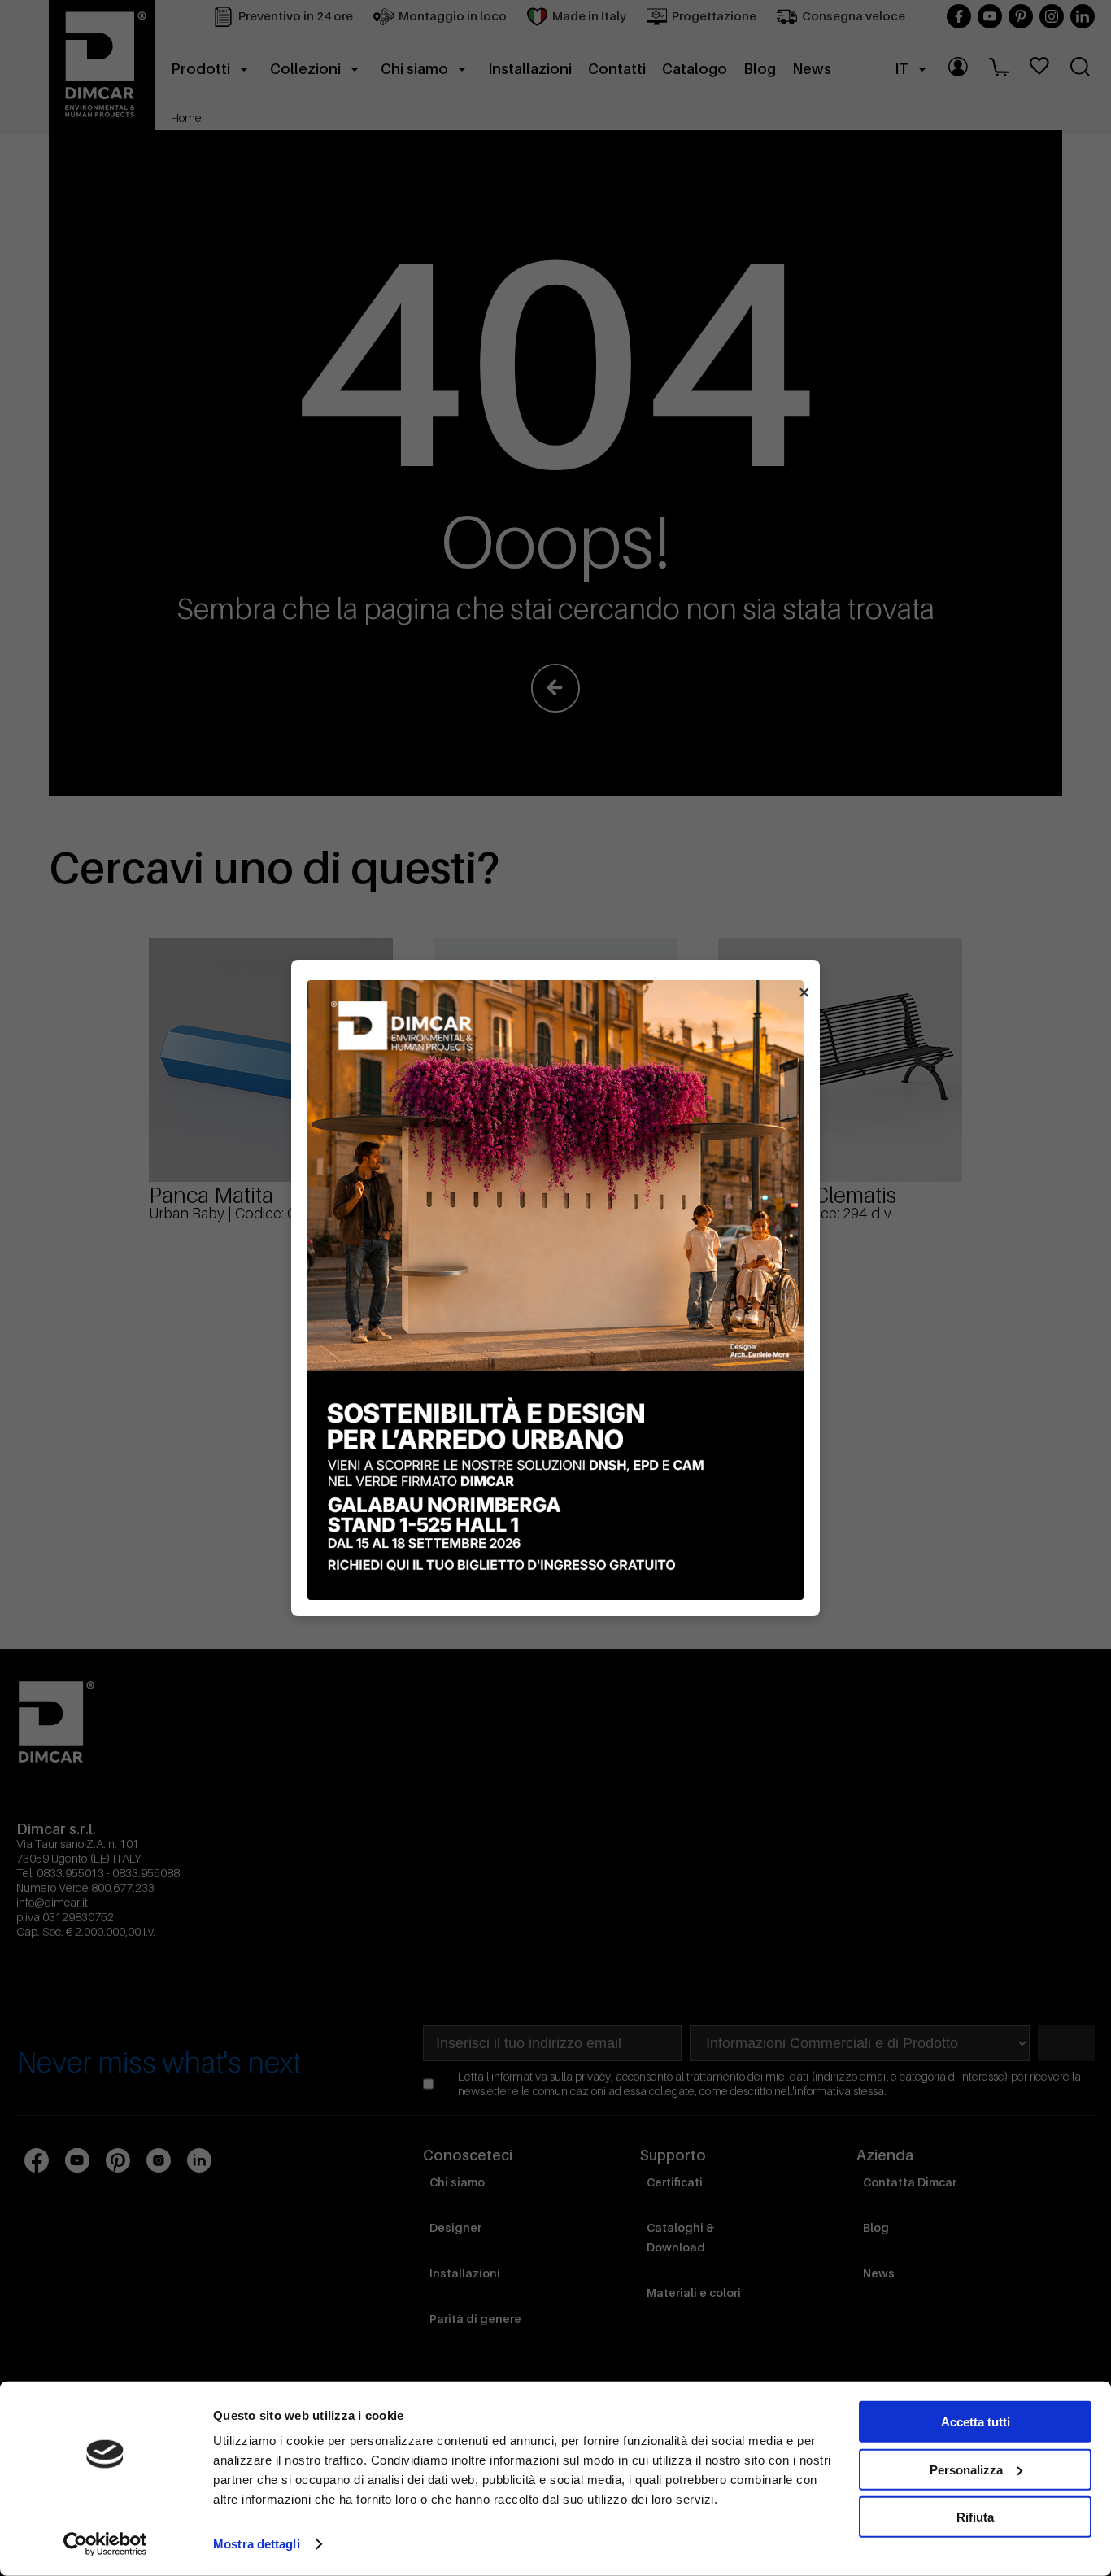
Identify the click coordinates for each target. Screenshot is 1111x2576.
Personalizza (966, 2469)
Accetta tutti (976, 2422)
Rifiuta (975, 2517)
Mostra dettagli (257, 2544)
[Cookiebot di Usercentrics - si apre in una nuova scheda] (105, 2544)
